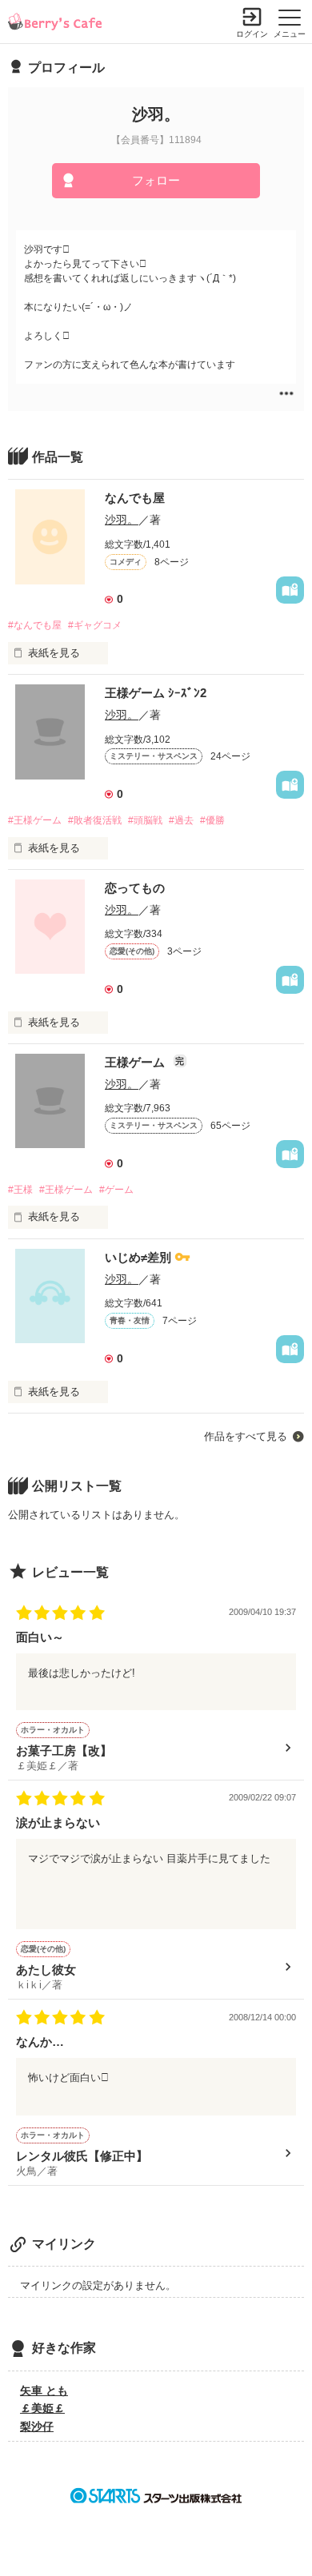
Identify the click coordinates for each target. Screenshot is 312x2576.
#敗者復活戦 (95, 820)
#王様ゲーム (35, 820)
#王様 (20, 1190)
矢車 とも (44, 2391)
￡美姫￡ (42, 2408)
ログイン (252, 34)
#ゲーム (116, 1190)
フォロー (156, 180)
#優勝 (212, 820)
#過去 (181, 820)
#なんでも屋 (35, 625)
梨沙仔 (37, 2426)
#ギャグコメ (95, 625)
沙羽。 (122, 520)
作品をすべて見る (246, 1436)
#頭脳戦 (145, 820)
